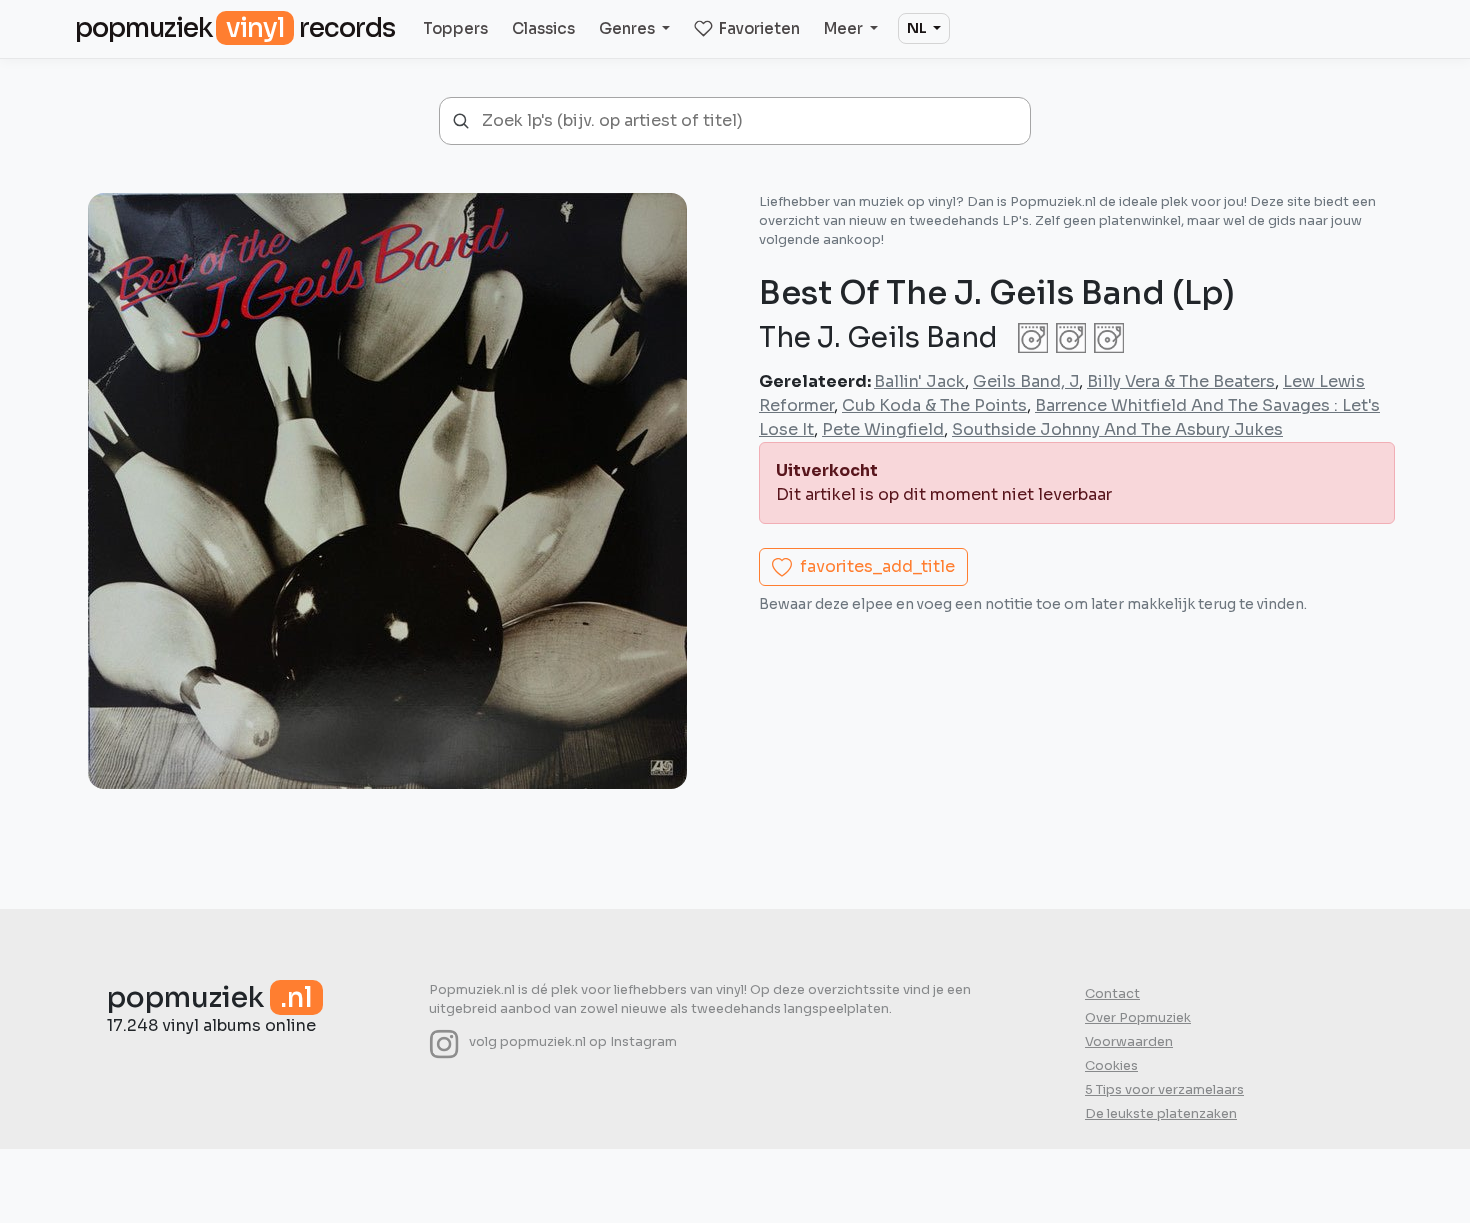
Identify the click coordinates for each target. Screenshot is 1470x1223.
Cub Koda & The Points (934, 405)
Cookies (1111, 1066)
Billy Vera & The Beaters (1181, 381)
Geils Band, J (1026, 381)
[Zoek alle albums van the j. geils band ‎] (1067, 337)
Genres (628, 28)
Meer (845, 28)
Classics (543, 28)
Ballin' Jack (919, 381)
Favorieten (759, 28)
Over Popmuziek (1138, 1018)
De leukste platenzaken (1161, 1114)
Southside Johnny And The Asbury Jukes (1117, 429)
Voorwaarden (1129, 1042)
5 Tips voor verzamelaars (1164, 1090)
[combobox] (749, 121)
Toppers (455, 28)
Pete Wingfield (883, 429)
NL (918, 28)
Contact (1112, 994)
